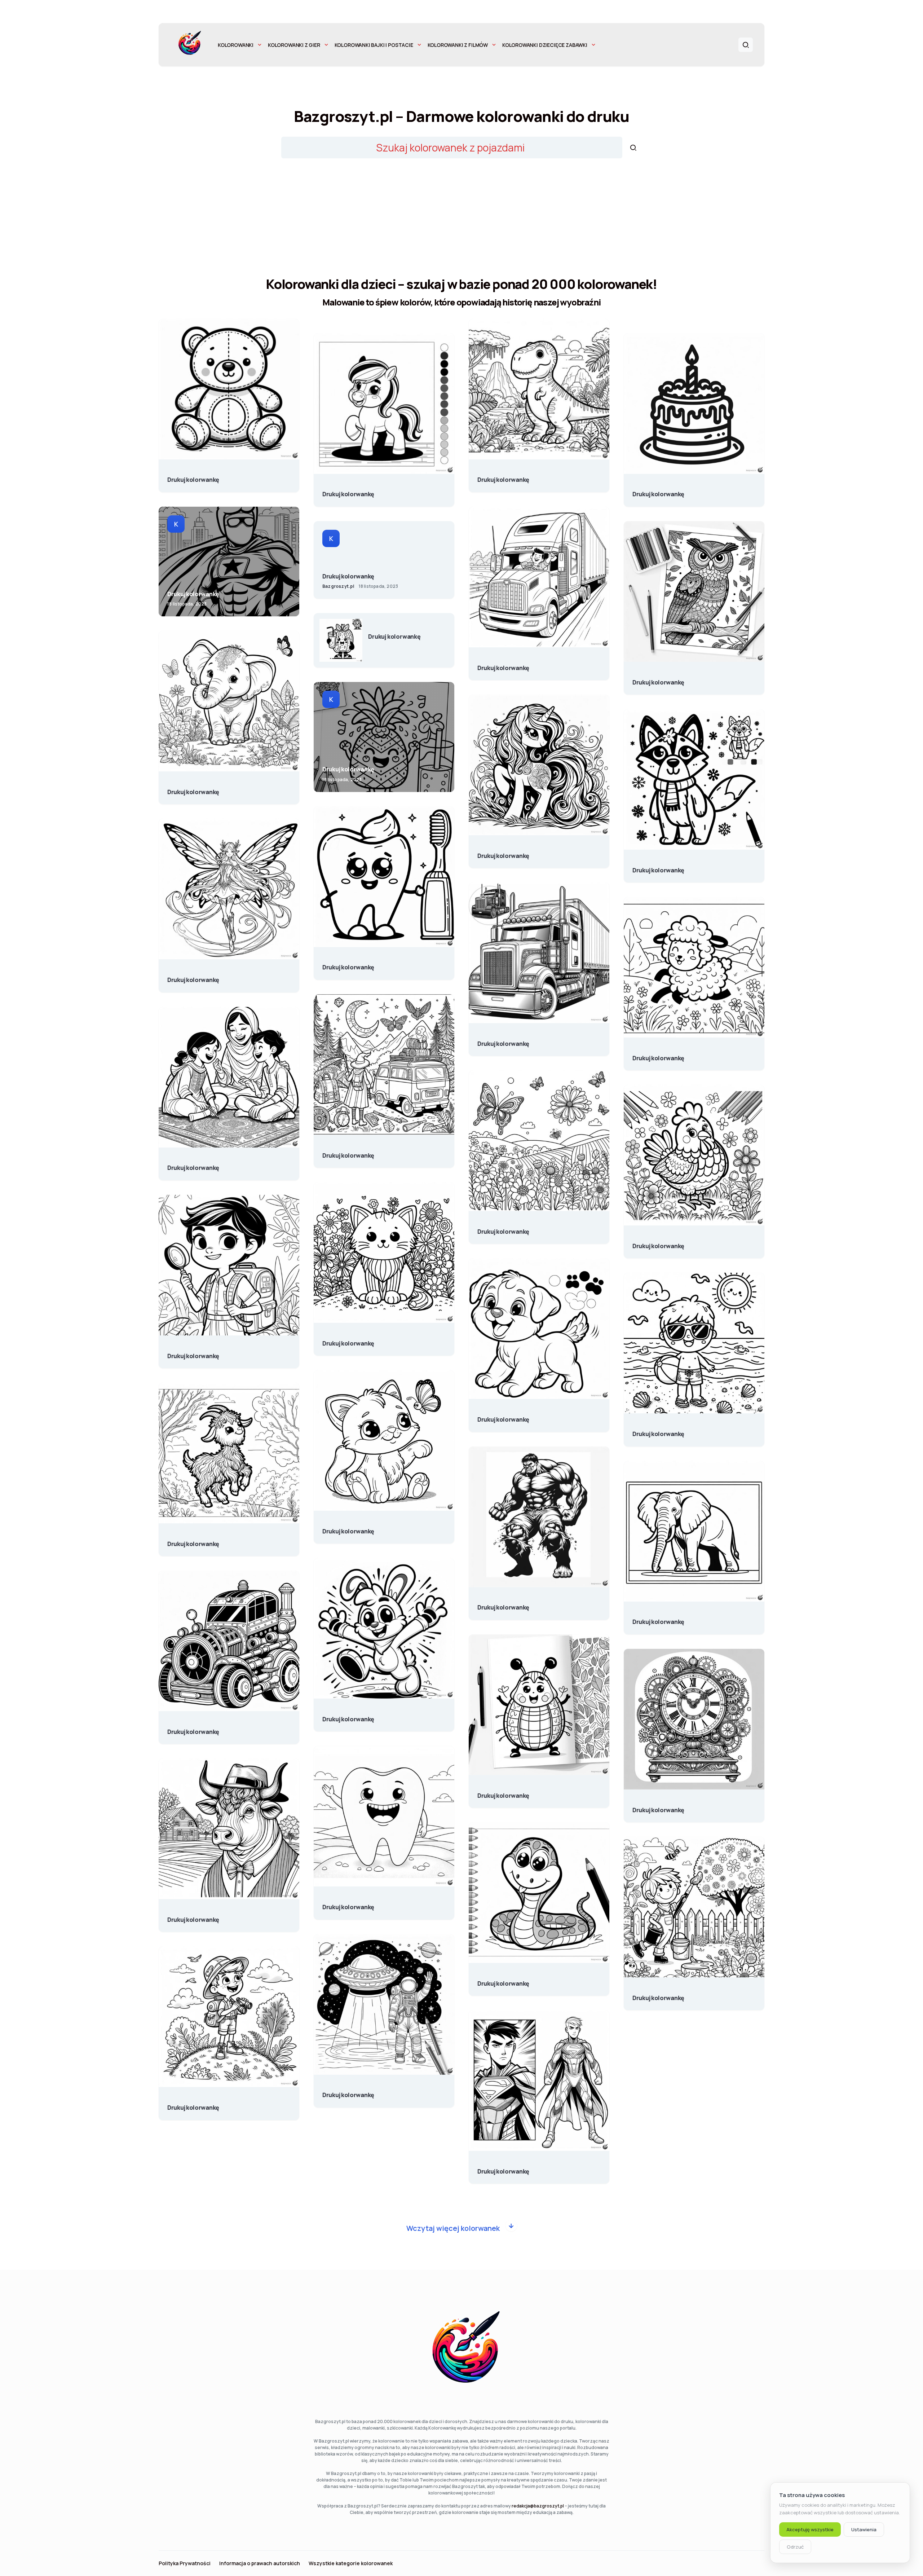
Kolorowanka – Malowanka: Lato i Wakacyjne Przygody (658, 1430)
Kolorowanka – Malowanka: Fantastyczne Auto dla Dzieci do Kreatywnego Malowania (193, 1728)
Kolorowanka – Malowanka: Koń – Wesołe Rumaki (348, 490)
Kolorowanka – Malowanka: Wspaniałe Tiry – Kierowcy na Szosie (503, 664)
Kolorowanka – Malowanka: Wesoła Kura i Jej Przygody (658, 1242)
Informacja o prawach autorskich (260, 2563)
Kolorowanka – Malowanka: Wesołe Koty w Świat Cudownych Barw (348, 1528)
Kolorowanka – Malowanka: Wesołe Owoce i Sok (394, 633)
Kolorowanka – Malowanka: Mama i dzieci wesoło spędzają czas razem (193, 1164)
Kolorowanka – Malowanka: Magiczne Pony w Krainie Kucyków (503, 852)
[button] (746, 45)
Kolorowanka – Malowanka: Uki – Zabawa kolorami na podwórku (658, 1994)
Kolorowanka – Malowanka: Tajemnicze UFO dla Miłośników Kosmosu (348, 2091)
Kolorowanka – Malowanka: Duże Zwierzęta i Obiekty (658, 1618)
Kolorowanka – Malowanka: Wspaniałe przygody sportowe (348, 573)
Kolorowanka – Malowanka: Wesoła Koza (193, 1540)
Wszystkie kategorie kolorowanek (351, 2563)
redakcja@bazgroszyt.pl (538, 2506)
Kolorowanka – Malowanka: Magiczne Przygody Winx (193, 976)
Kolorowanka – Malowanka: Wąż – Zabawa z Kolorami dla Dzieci (503, 1980)
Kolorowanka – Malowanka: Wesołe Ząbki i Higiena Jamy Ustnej (348, 964)
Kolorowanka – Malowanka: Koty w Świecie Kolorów (348, 1340)
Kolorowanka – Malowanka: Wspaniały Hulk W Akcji (503, 1604)
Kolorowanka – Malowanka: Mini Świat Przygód (348, 1152)
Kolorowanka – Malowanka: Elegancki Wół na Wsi (193, 1916)
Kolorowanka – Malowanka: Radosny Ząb (348, 1903)
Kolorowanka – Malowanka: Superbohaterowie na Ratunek (193, 590)
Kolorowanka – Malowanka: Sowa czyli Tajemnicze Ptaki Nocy (658, 679)
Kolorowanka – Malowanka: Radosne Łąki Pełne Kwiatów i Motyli (503, 1228)
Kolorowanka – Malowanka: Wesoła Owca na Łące (658, 1054)
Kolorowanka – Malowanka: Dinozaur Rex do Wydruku (503, 476)
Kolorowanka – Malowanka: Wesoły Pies (658, 867)
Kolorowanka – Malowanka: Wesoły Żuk (503, 1792)
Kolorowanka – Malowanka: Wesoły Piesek (503, 1416)
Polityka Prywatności (185, 2563)
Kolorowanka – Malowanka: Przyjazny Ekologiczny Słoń (193, 788)
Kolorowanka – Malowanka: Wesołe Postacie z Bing (348, 1716)
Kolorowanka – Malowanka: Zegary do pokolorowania (658, 1806)
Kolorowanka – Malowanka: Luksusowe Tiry (503, 1040)
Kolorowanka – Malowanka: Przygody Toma (193, 2104)
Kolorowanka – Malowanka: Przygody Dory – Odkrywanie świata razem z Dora (193, 1352)
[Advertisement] (461, 220)
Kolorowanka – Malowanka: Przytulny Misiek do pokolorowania (193, 476)
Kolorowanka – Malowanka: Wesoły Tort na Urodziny (658, 490)
